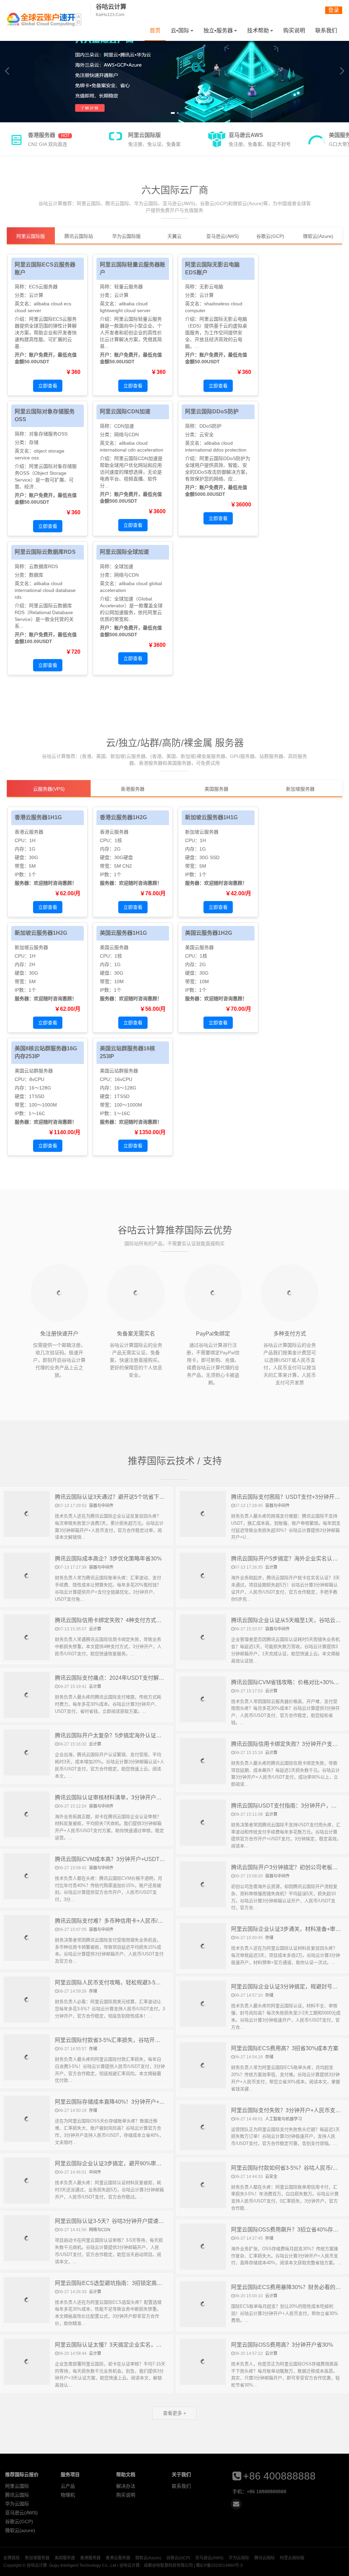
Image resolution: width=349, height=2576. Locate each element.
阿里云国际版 (292, 2558)
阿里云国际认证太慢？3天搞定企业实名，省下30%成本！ (125, 2345)
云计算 (36, 295)
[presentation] (7, 71)
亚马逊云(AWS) (21, 2513)
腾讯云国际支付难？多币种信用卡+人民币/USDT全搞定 (122, 1921)
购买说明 (294, 31)
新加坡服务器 (37, 2558)
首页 (155, 31)
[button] (172, 113)
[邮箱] (236, 2504)
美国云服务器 (114, 947)
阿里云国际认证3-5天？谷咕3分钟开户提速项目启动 (118, 2221)
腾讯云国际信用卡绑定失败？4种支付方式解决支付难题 (122, 1620)
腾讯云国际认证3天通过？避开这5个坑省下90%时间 (118, 1497)
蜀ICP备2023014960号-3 (219, 2565)
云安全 (207, 435)
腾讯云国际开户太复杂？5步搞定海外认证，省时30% (119, 1735)
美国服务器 (65, 2558)
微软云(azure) (20, 2530)
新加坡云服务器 (202, 832)
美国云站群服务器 (34, 1071)
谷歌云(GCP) (19, 2521)
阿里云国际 (17, 2486)
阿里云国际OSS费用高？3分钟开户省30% (282, 2345)
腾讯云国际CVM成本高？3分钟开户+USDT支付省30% (121, 1859)
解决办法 (126, 2486)
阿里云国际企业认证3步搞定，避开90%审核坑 (111, 2163)
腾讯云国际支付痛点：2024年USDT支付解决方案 (115, 1678)
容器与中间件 (101, 1506)
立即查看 (48, 386)
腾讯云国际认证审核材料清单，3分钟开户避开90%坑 (119, 1797)
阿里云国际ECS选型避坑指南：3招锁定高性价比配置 (119, 2283)
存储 (34, 442)
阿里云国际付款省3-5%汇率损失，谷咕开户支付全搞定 (121, 2040)
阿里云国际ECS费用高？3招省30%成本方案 (285, 2048)
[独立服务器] (174, 71)
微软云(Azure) (148, 2558)
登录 (334, 10)
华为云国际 (17, 2504)
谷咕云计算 (44, 19)
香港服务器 (90, 2558)
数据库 (36, 575)
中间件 (95, 2172)
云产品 (68, 2486)
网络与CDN (126, 435)
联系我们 (326, 31)
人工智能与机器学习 (284, 2119)
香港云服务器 (29, 832)
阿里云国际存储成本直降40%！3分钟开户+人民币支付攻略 (126, 2102)
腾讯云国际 (17, 2495)
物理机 (68, 2495)
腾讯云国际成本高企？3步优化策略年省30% (108, 1559)
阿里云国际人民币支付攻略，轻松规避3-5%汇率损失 (118, 1983)
